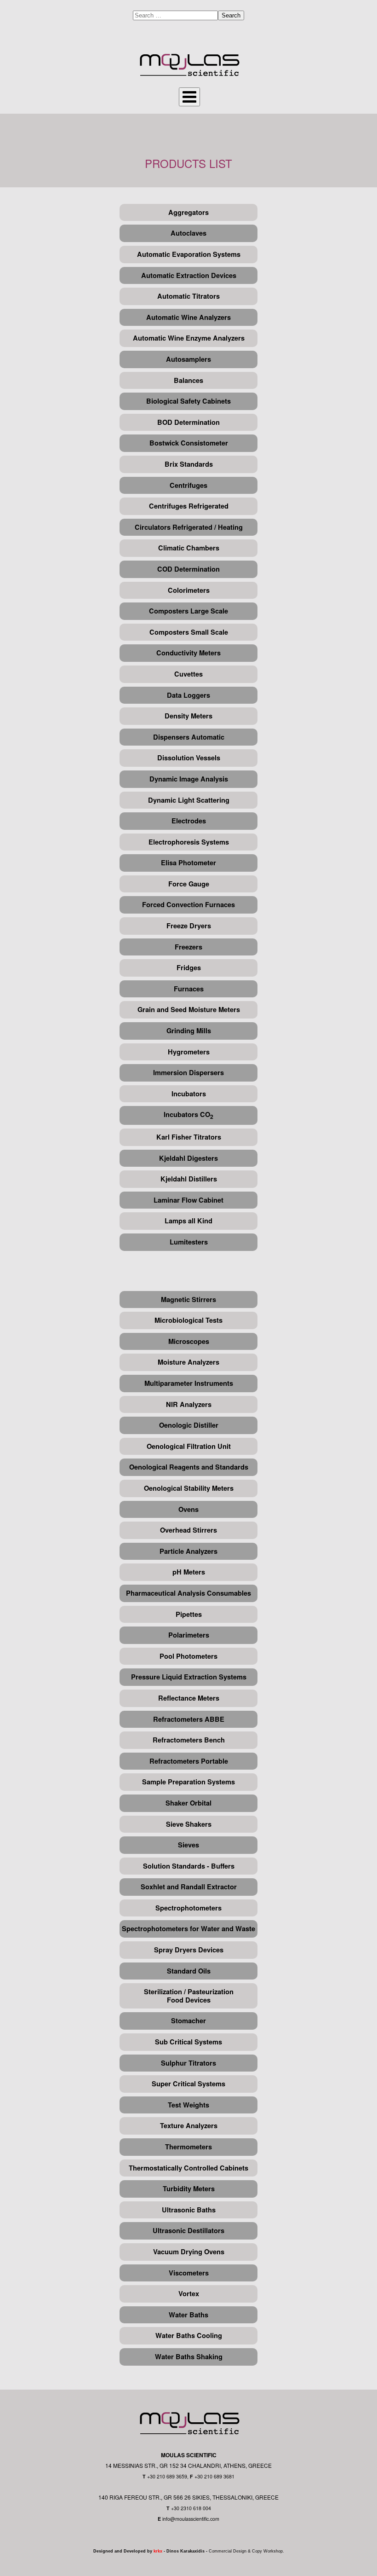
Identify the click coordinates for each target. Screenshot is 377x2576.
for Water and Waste (223, 1929)
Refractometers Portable (189, 1761)
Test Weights (188, 2105)
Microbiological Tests (188, 1320)
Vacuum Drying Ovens (189, 2252)
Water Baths (188, 2315)
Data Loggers (188, 695)
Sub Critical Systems (188, 2042)
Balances (188, 380)
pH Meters (189, 1572)
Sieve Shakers (189, 1824)
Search (231, 15)
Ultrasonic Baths (189, 2210)
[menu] (189, 97)
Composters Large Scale (188, 611)
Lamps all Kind (188, 1221)
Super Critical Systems (188, 2084)
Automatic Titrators (188, 296)
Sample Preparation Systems (188, 1782)
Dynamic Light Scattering (189, 800)
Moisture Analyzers (188, 1362)
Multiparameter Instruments (189, 1383)
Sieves (188, 1845)
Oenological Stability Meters (189, 1488)
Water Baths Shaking (189, 2357)
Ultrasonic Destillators (188, 2231)
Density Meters (188, 716)
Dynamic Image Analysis (189, 779)
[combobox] (175, 15)
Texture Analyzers (189, 2126)
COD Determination (188, 569)
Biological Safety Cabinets (188, 401)
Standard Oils (189, 1971)
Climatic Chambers (189, 548)
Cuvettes (188, 674)
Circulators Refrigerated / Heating (189, 527)
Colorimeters (189, 590)
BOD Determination (188, 422)
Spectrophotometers (188, 1908)
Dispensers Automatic (189, 737)
